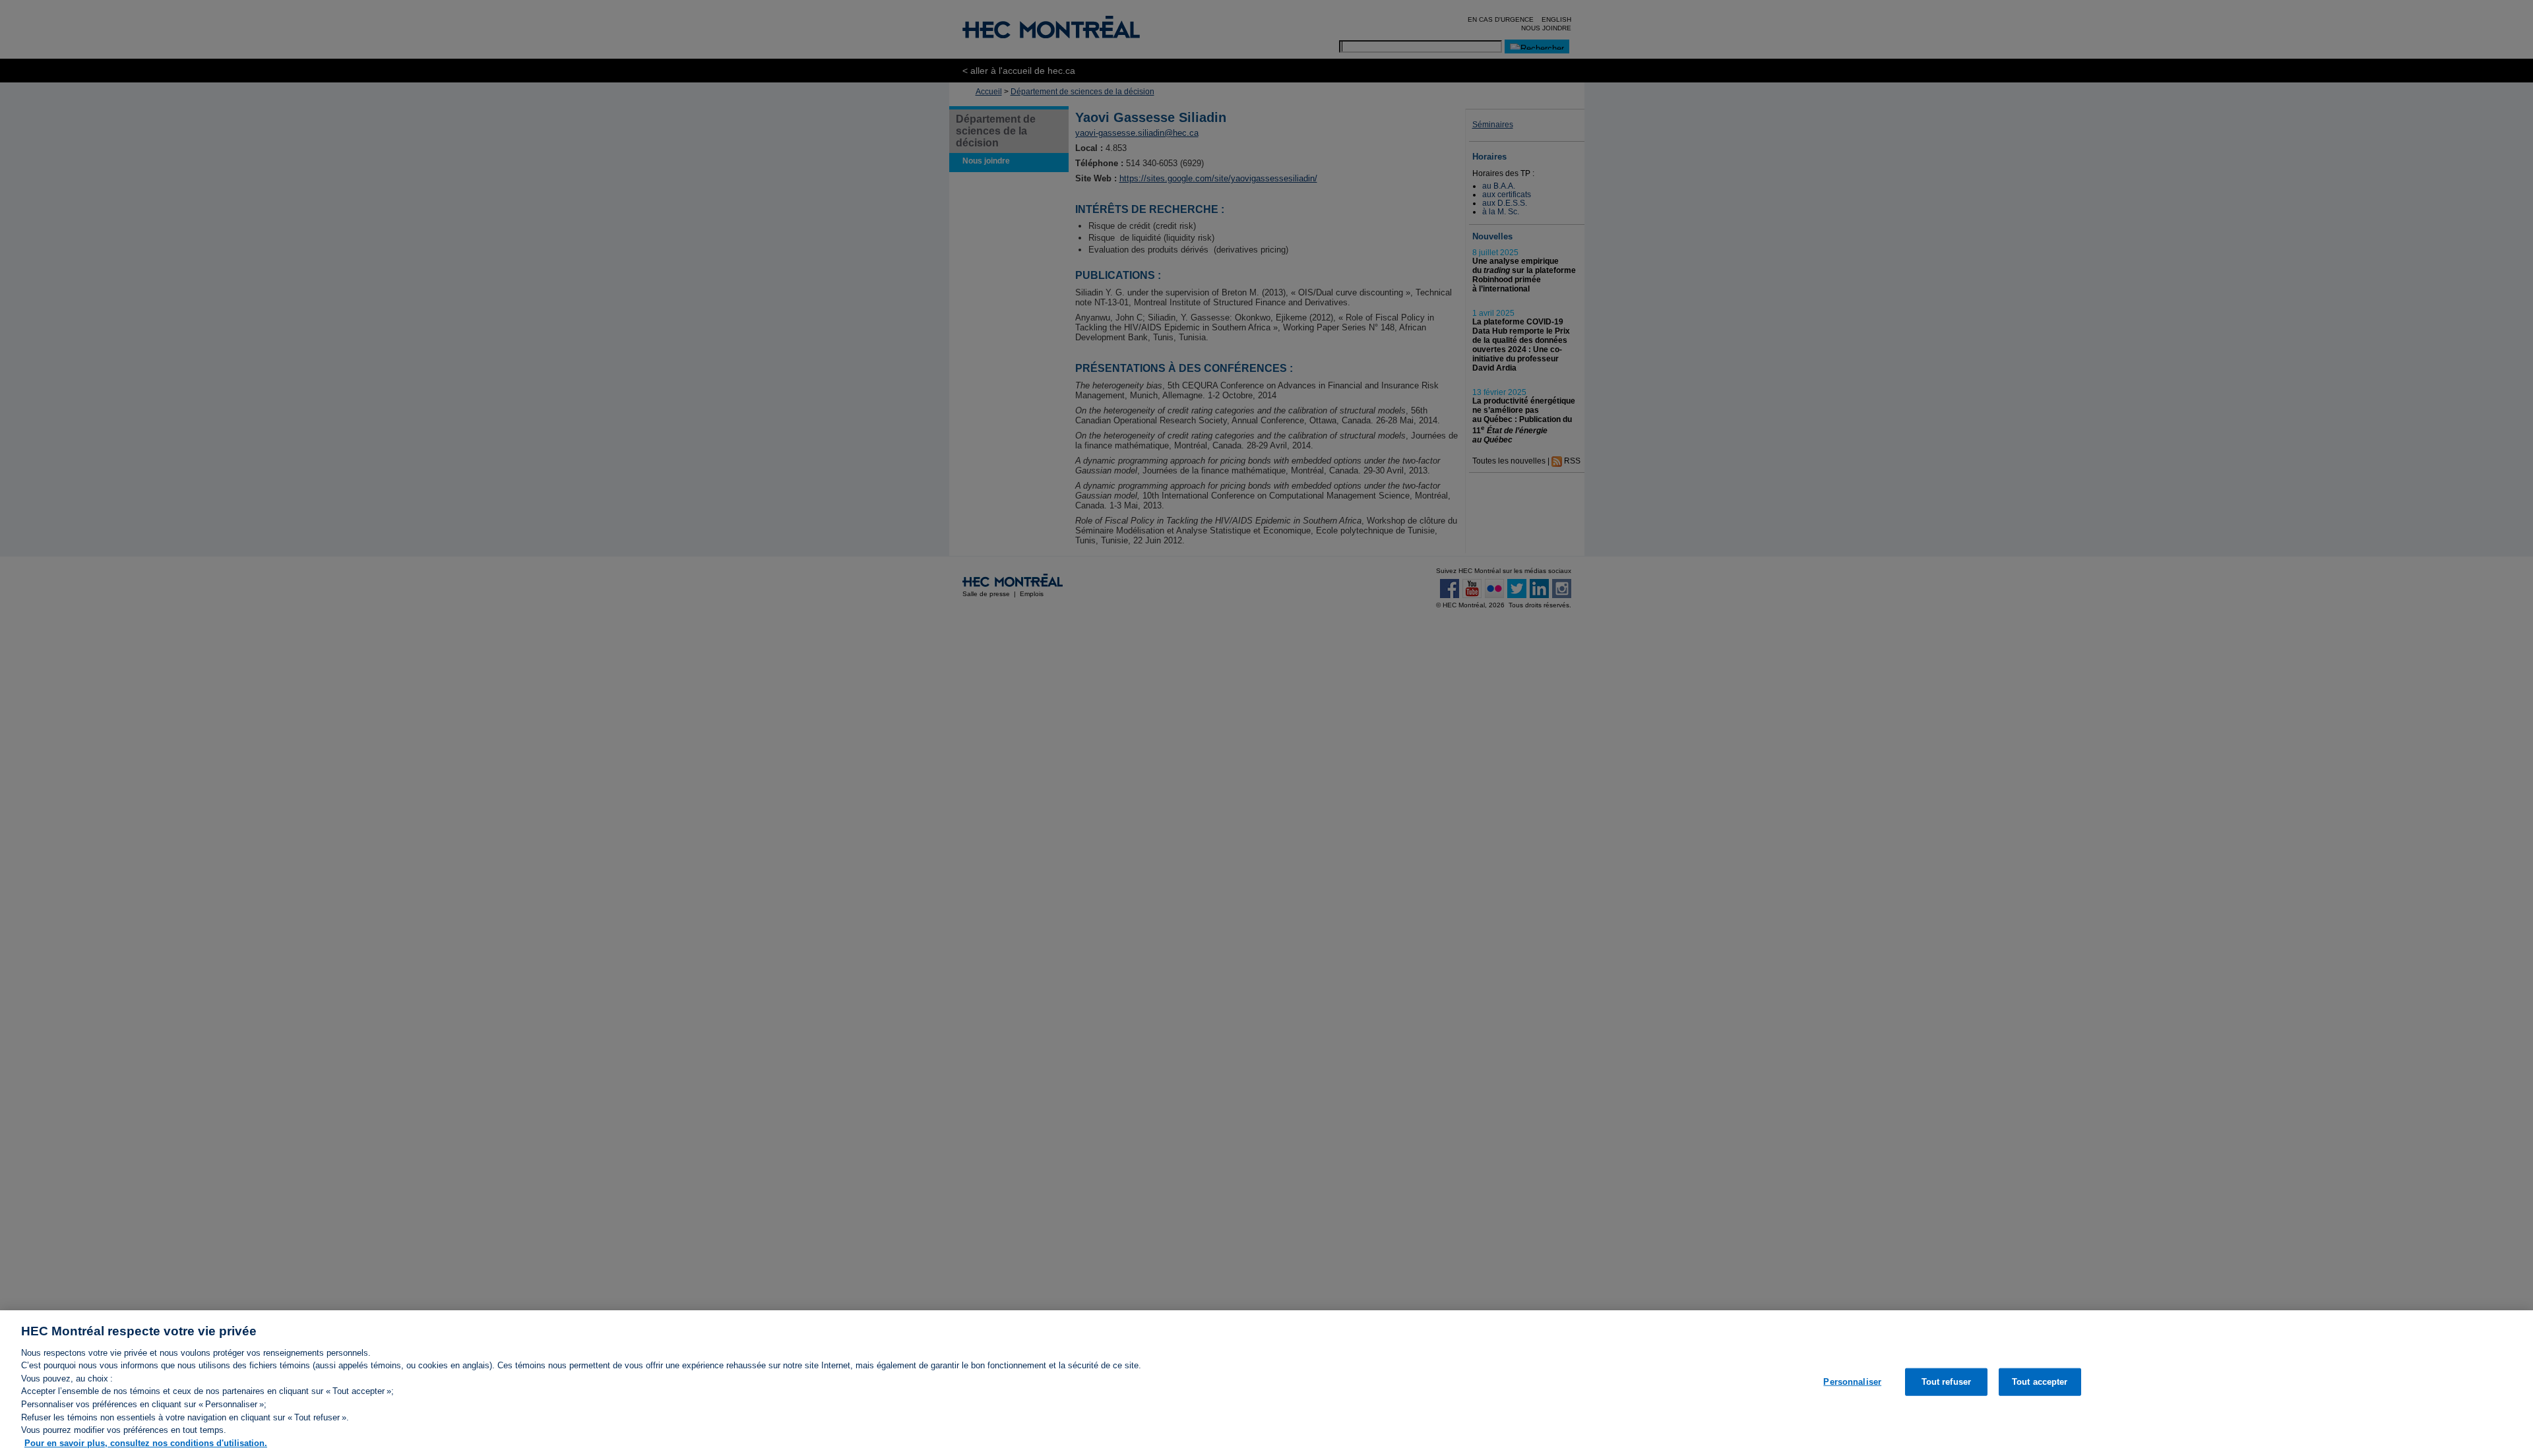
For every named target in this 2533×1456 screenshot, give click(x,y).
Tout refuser (1947, 1382)
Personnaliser (1852, 1382)
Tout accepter (2040, 1382)
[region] (1266, 1383)
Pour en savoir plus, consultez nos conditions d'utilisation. (146, 1442)
